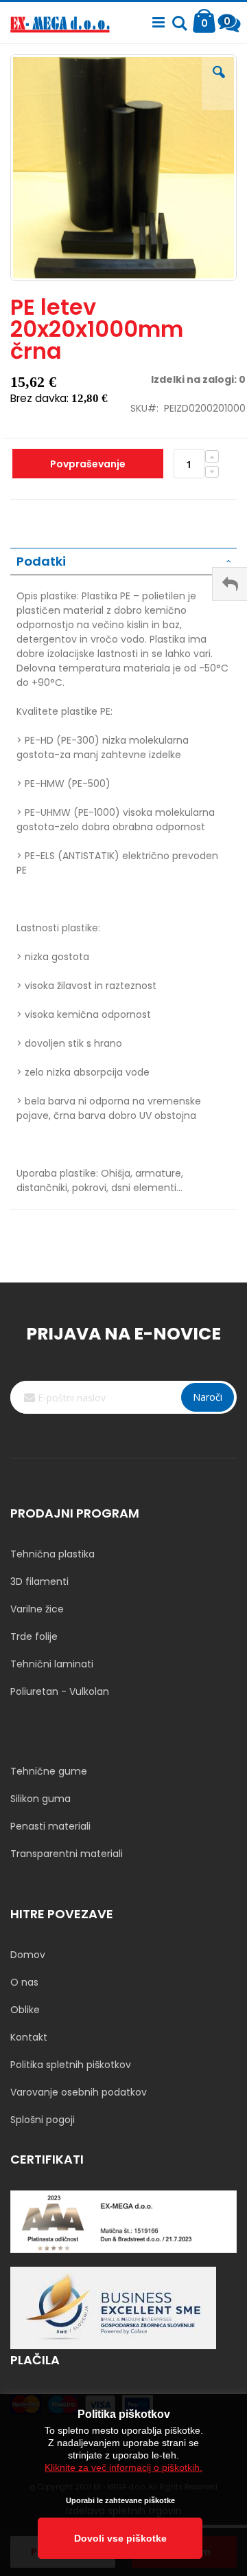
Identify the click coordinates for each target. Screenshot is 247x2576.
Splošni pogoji (43, 2120)
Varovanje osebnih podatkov (79, 2092)
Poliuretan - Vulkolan (60, 1691)
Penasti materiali (50, 1826)
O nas (24, 1982)
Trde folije (34, 1636)
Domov (28, 1955)
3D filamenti (39, 1581)
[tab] (123, 562)
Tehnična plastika (52, 1554)
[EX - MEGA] (60, 26)
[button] (219, 82)
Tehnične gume (49, 1771)
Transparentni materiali (67, 1854)
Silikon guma (40, 1799)
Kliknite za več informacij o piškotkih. (123, 2467)
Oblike (25, 2010)
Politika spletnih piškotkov (71, 2065)
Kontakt (29, 2037)
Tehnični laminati (52, 1664)
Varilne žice (37, 1609)
